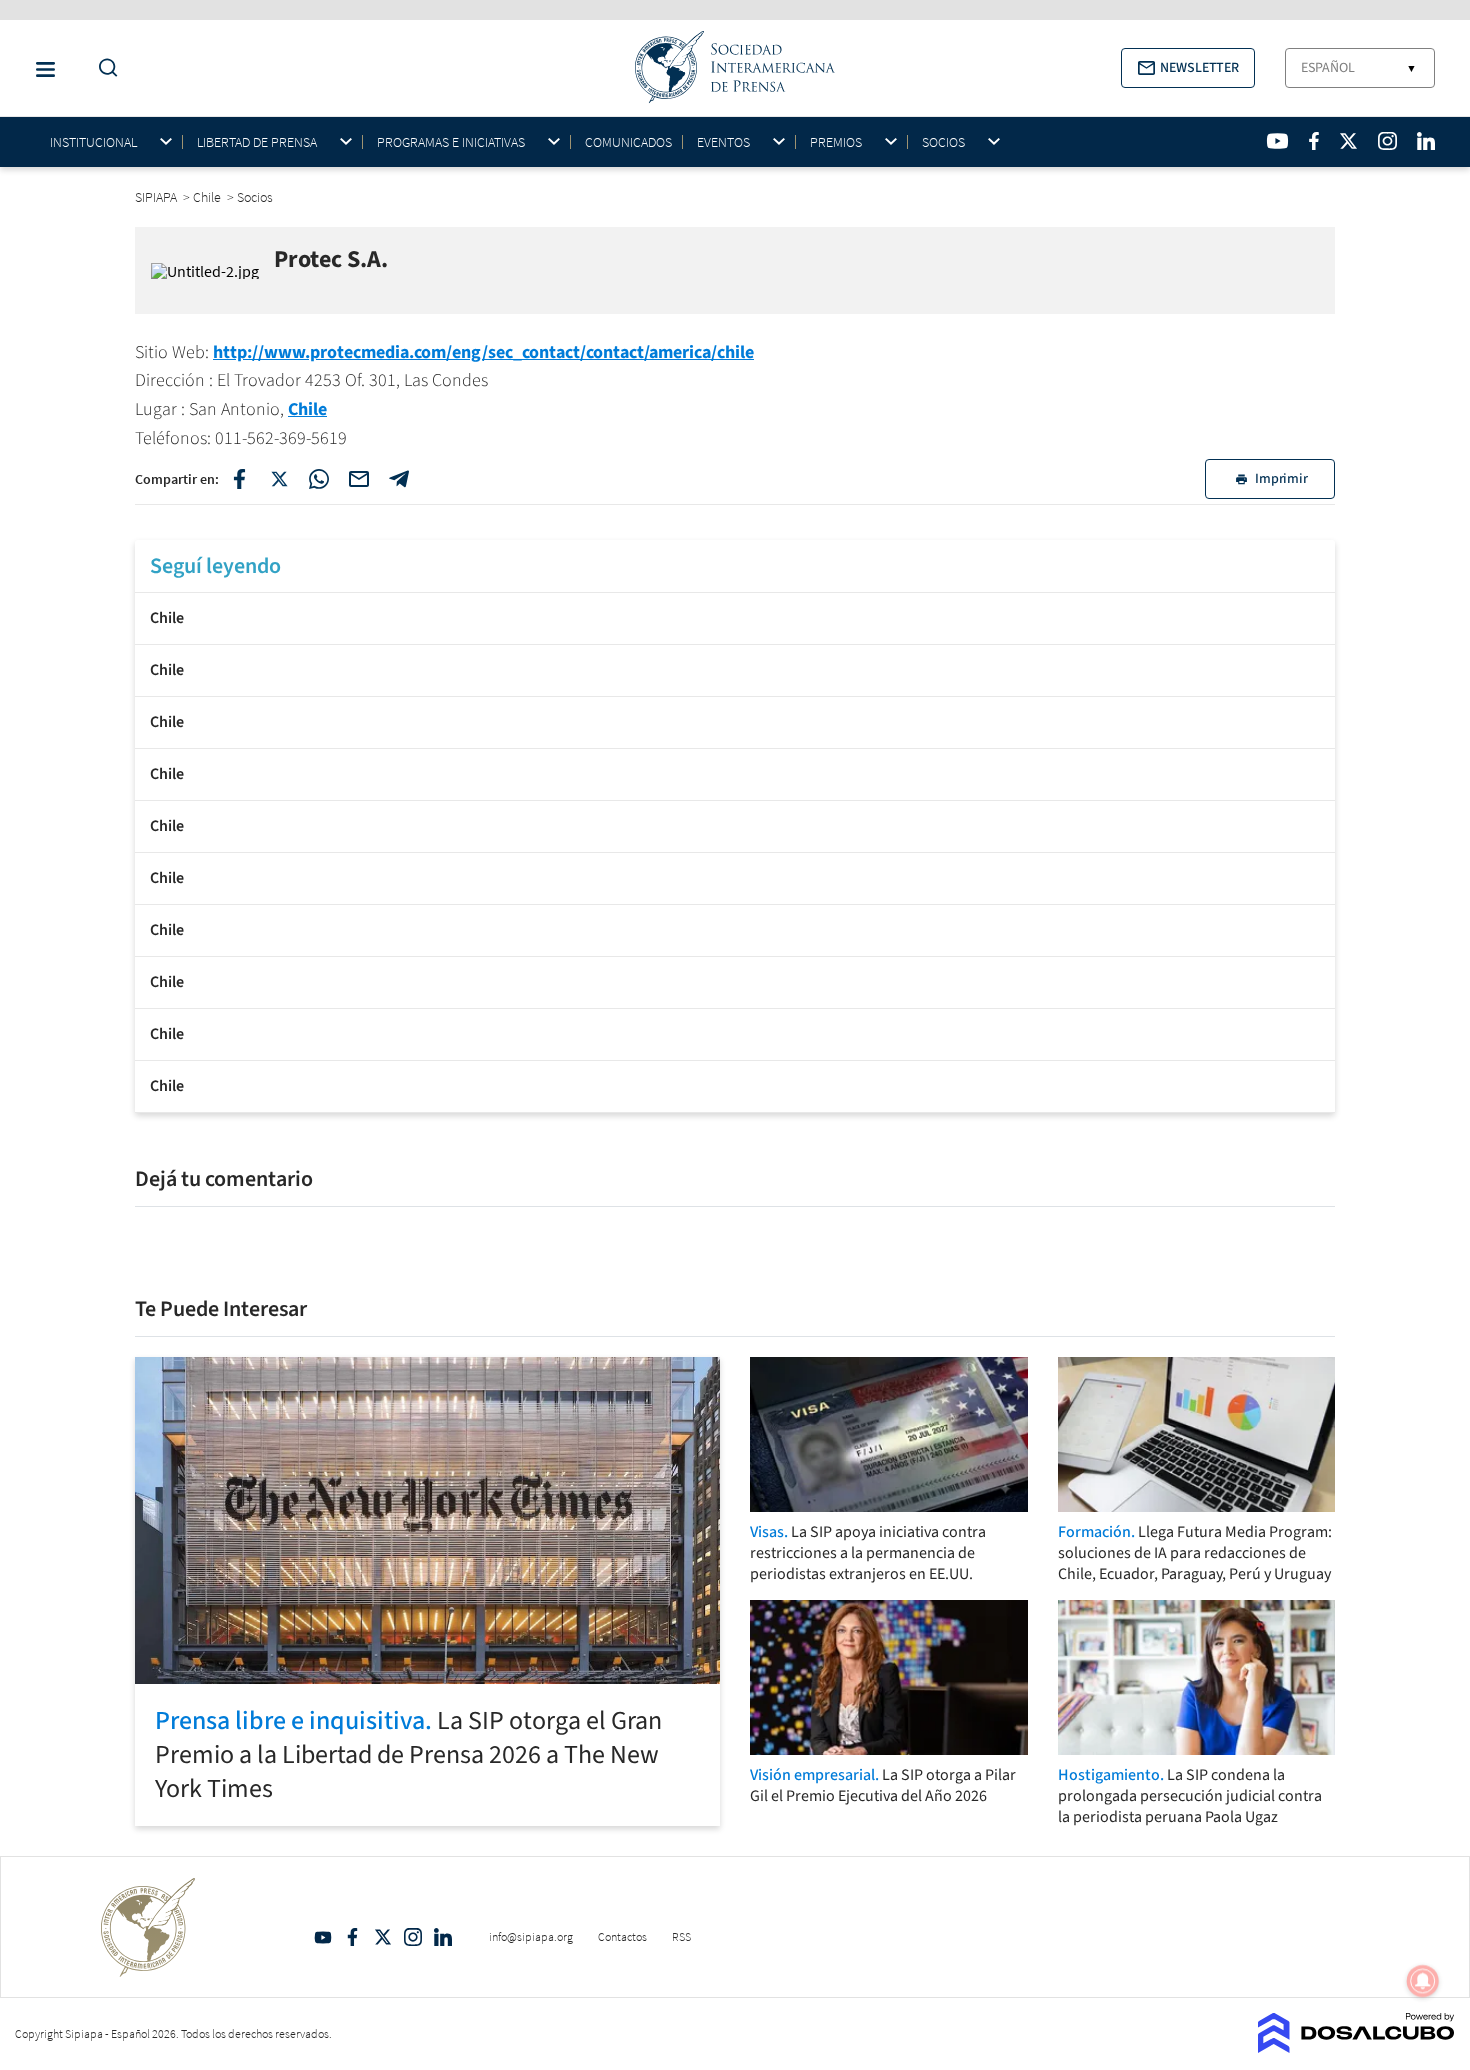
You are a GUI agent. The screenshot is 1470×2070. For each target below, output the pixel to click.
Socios (943, 142)
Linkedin (443, 1937)
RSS (681, 1936)
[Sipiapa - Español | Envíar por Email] (359, 479)
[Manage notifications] (1423, 1981)
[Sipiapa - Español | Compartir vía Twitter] (279, 479)
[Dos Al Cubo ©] (1356, 2047)
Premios (836, 142)
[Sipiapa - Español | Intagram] (1387, 141)
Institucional (93, 142)
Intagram (413, 1937)
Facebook (353, 1937)
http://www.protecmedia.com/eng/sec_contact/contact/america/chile (483, 352)
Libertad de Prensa (257, 142)
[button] (1188, 68)
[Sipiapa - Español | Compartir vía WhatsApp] (319, 479)
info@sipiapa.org (531, 1936)
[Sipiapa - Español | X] (1349, 141)
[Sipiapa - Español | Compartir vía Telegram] (399, 479)
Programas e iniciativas (451, 142)
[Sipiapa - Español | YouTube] (1277, 141)
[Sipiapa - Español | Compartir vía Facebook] (239, 479)
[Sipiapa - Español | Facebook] (1314, 141)
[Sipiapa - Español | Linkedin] (1426, 141)
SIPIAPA (157, 197)
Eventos (723, 142)
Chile (307, 409)
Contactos (622, 1936)
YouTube (323, 1937)
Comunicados (628, 142)
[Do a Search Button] (103, 68)
